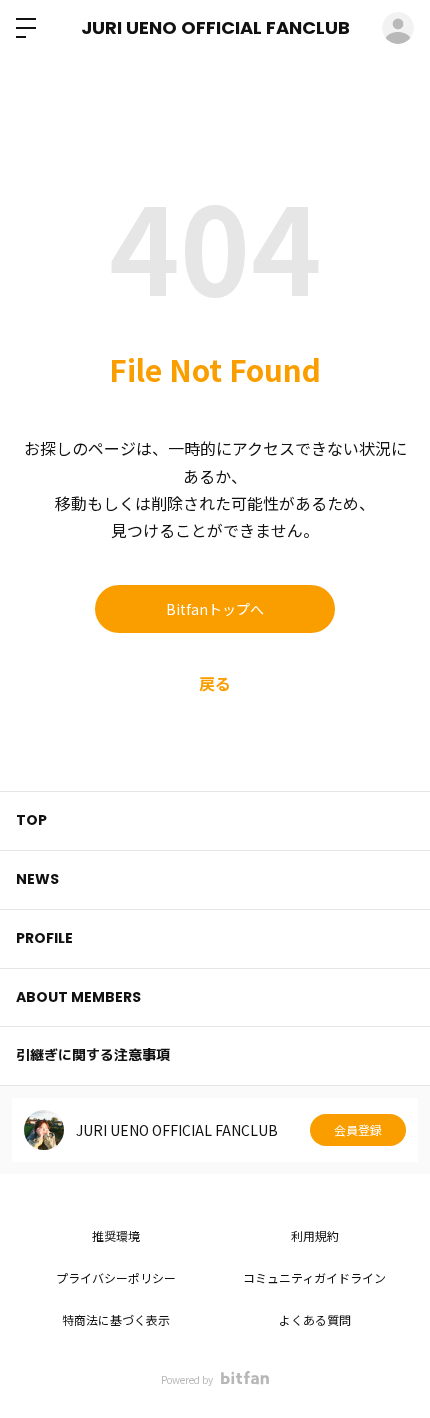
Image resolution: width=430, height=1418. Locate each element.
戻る (215, 683)
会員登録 (358, 1129)
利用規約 (315, 1235)
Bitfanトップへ (215, 609)
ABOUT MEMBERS (78, 997)
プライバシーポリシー (116, 1277)
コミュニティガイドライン (314, 1277)
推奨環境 (116, 1235)
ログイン (398, 28)
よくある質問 (315, 1319)
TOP (31, 820)
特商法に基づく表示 (116, 1319)
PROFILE (44, 938)
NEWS (37, 879)
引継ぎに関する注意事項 (93, 1055)
